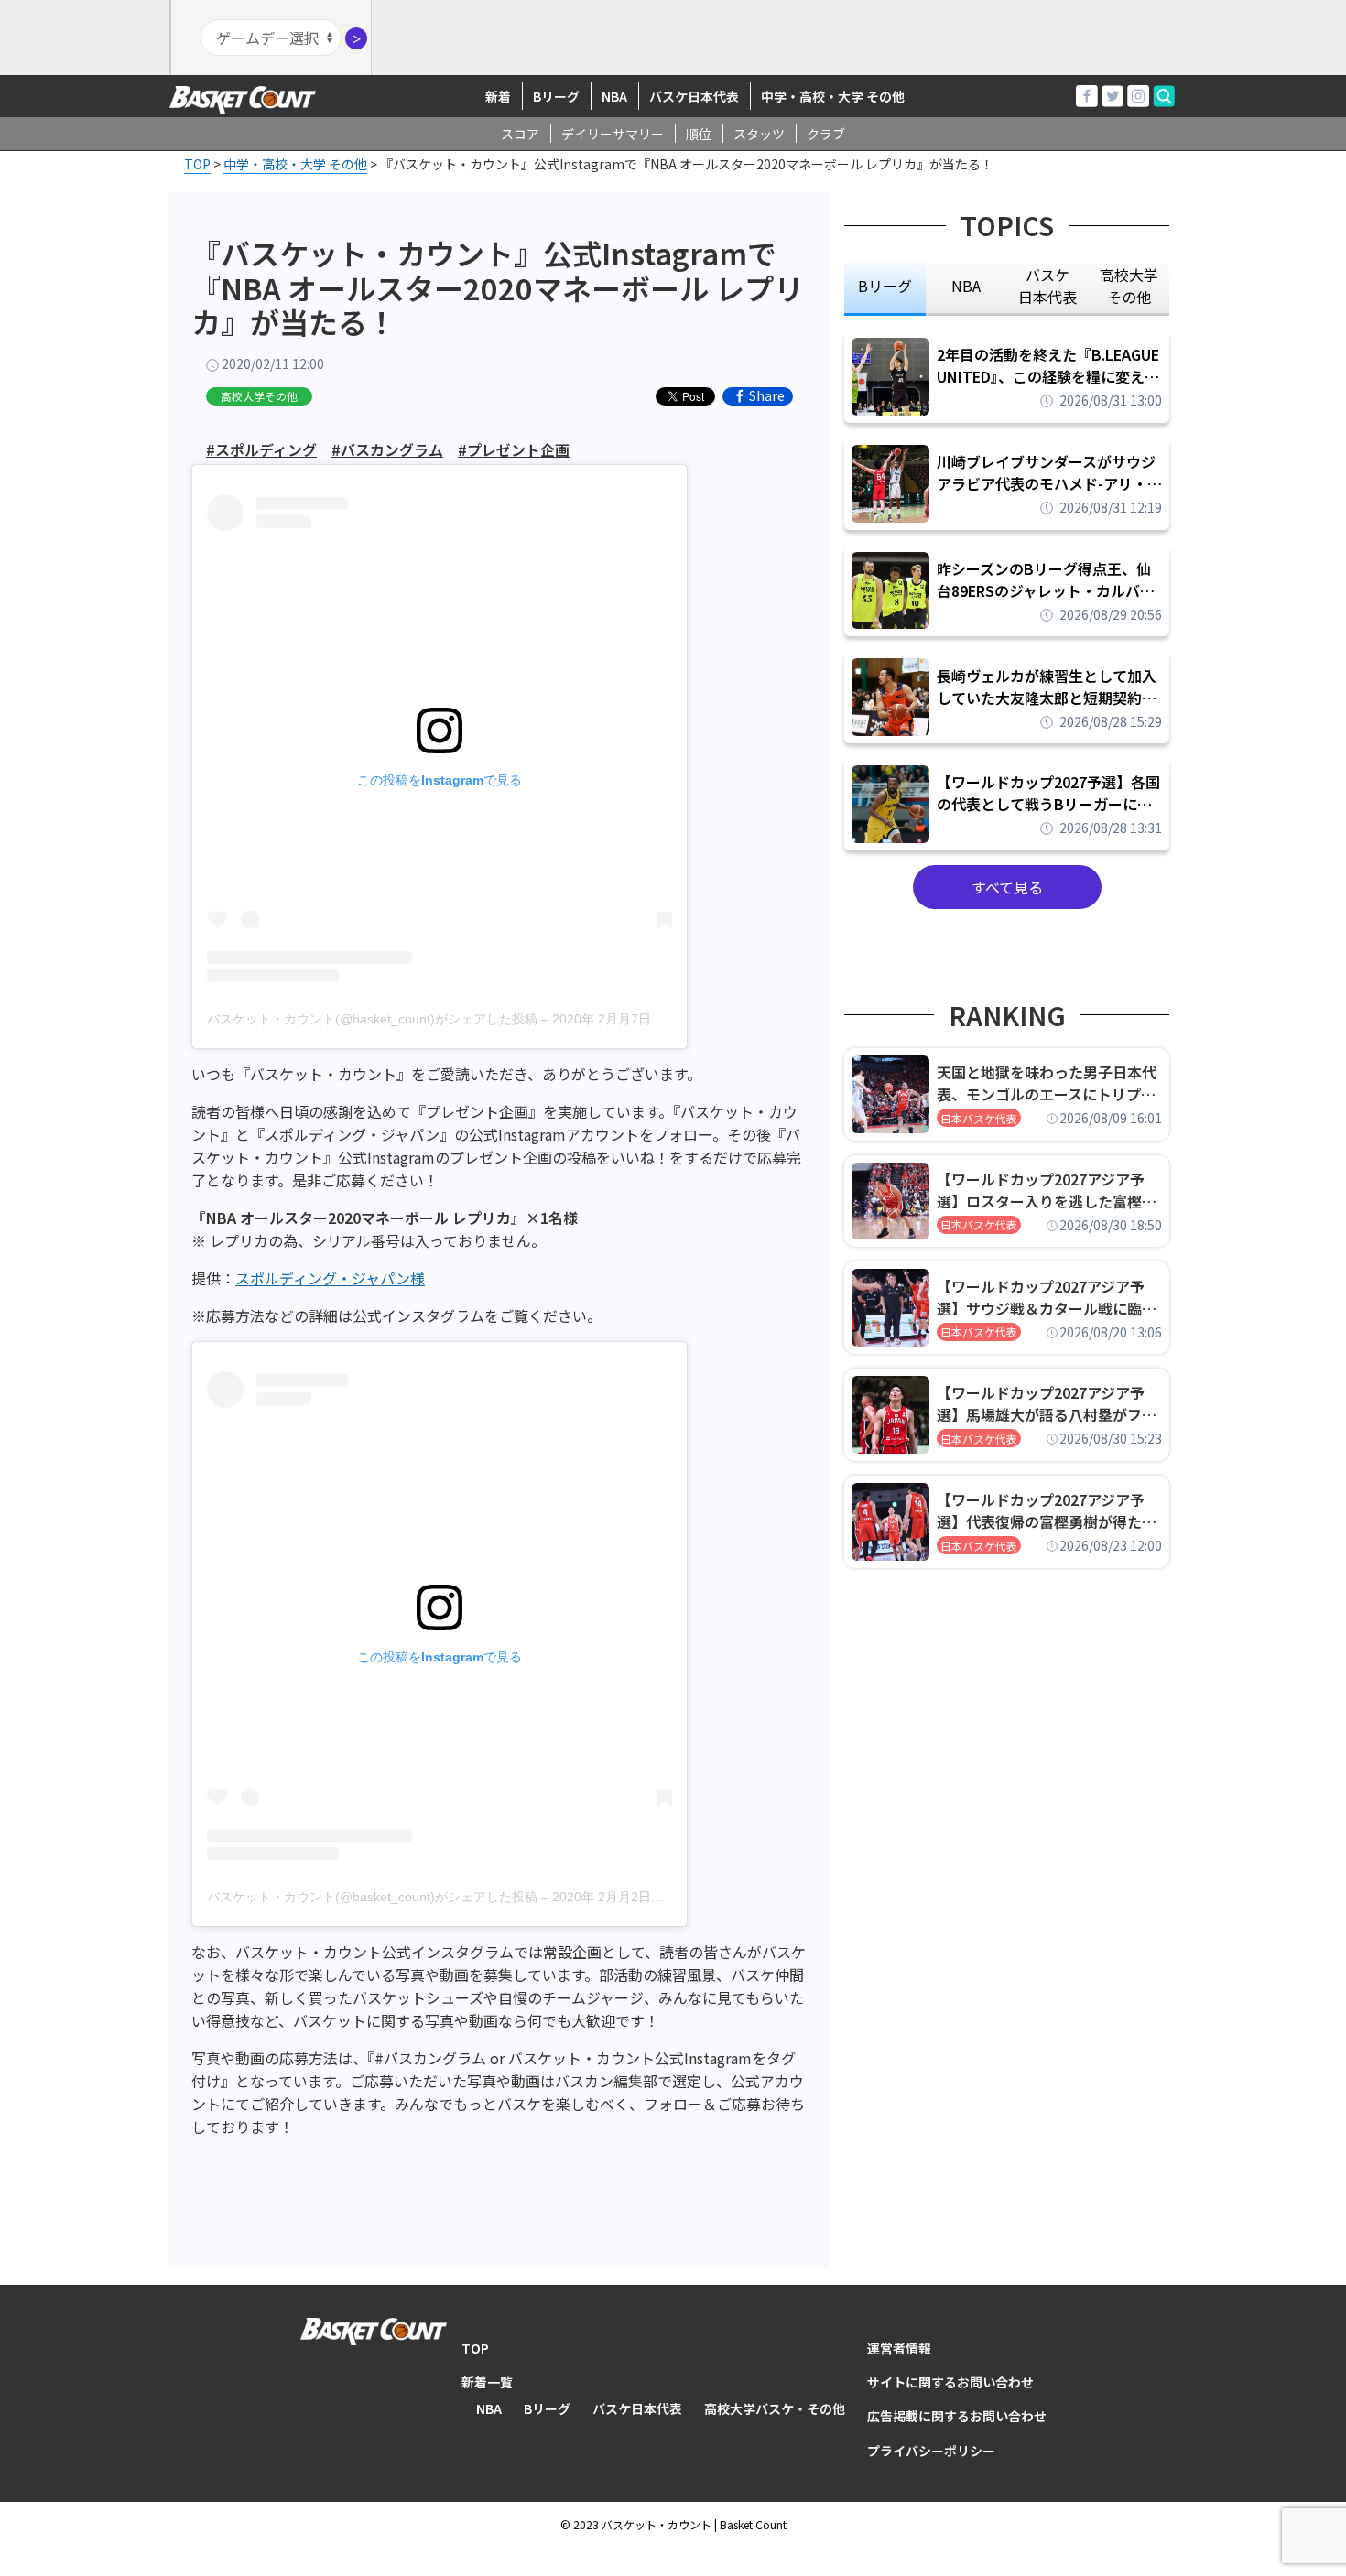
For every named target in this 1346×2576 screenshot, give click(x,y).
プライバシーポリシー (931, 2451)
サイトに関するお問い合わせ (950, 2382)
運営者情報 (899, 2348)
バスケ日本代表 (694, 96)
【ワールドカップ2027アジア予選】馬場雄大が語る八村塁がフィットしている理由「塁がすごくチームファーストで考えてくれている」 (1047, 1403)
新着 (498, 96)
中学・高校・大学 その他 (833, 96)
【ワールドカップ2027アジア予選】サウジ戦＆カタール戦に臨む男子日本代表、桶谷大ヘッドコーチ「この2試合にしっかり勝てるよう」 (1047, 1297)
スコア (520, 134)
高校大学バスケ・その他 (775, 2408)
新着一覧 (487, 2382)
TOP (475, 2348)
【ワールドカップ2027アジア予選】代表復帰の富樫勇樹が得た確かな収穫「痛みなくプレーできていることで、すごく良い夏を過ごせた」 (1047, 1510)
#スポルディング (261, 449)
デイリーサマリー (613, 134)
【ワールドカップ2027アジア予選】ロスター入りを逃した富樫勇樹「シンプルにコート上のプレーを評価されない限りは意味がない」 (1047, 1190)
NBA (614, 96)
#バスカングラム (387, 449)
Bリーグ (556, 96)
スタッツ (759, 134)
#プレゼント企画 (514, 449)
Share (767, 396)
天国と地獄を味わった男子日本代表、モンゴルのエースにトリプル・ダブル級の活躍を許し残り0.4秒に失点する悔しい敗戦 (1049, 1083)
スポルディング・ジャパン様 (330, 1278)
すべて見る (1007, 887)
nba (966, 286)
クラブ (826, 134)
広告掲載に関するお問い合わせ (957, 2416)
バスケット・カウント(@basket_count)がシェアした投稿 (372, 1019)
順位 (699, 134)
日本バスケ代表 (979, 1118)
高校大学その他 (259, 396)
